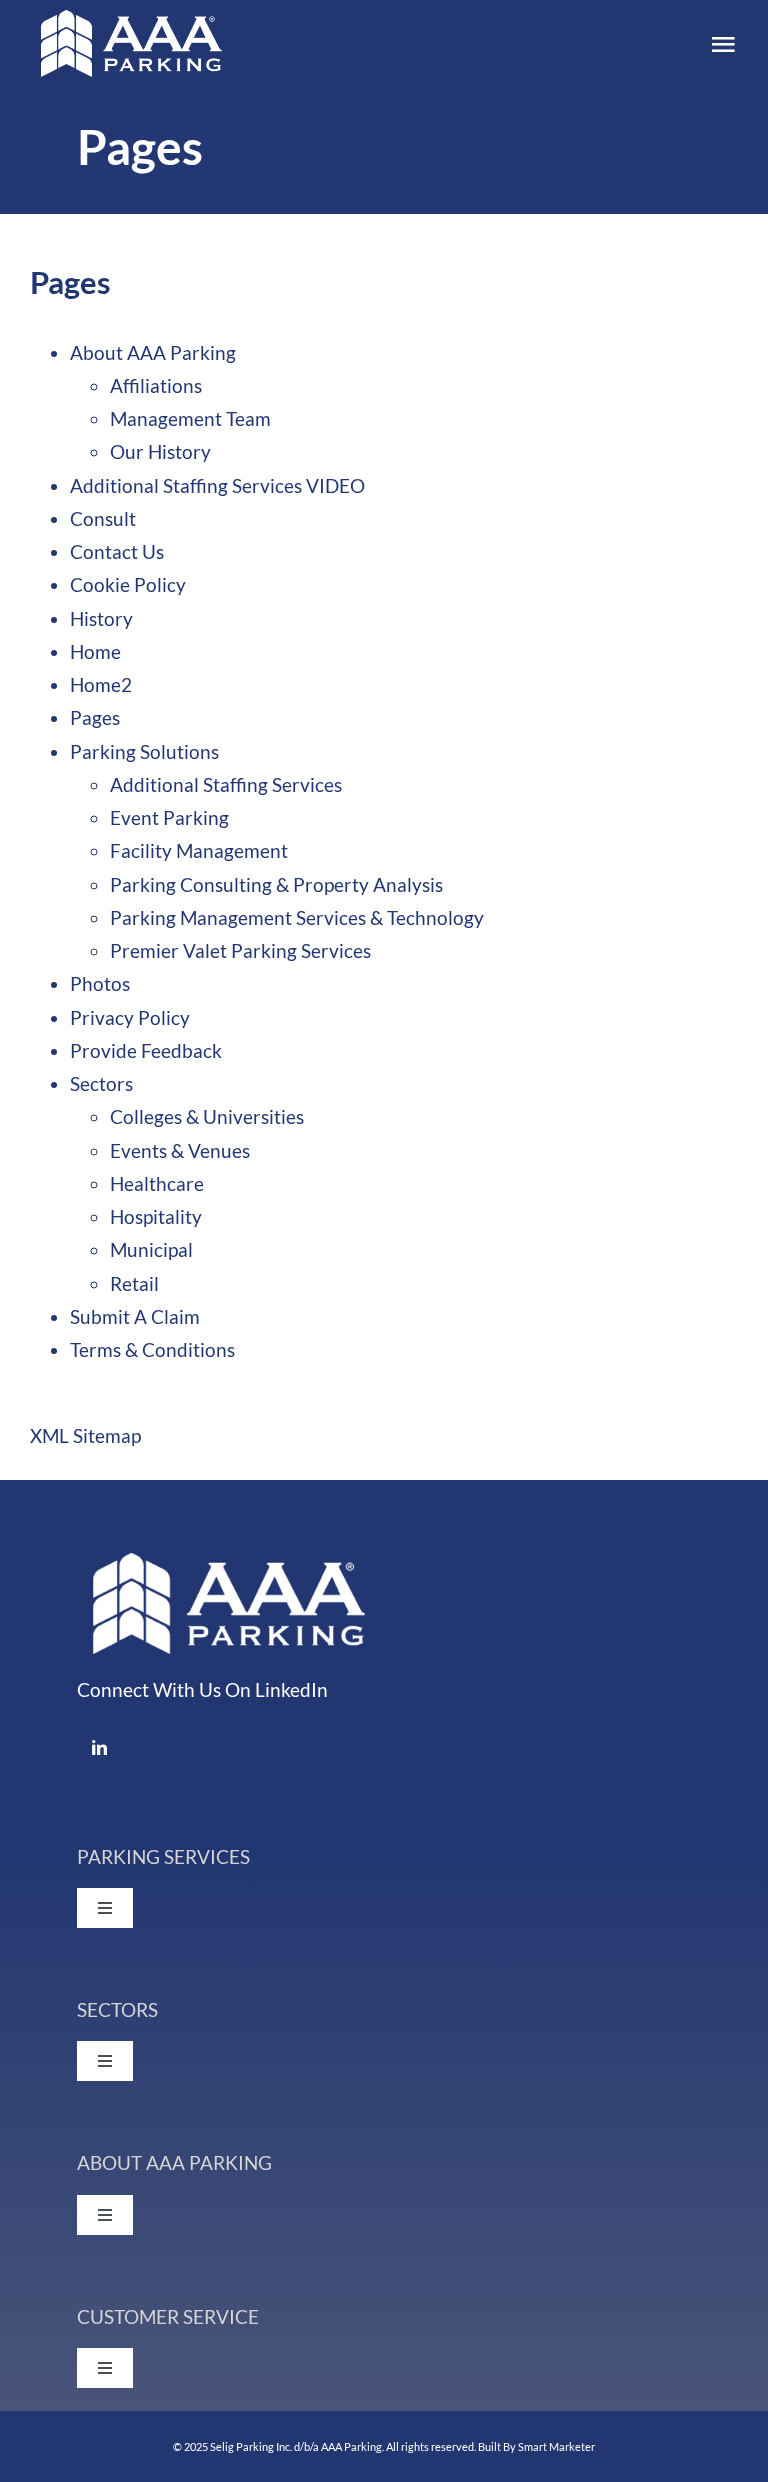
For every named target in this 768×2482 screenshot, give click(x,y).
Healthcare (157, 1183)
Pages (95, 717)
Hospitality (156, 1216)
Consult (103, 518)
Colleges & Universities (207, 1116)
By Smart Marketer (549, 2446)
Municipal (151, 1249)
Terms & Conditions (152, 1349)
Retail (134, 1283)
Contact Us (117, 551)
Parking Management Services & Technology (297, 917)
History (101, 618)
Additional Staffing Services (226, 784)
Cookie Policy (128, 584)
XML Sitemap (85, 1435)
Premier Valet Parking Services (240, 950)
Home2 (101, 684)
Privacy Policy (130, 1017)
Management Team (190, 418)
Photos (100, 983)
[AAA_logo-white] (130, 19)
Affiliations (156, 385)
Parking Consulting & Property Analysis (276, 884)
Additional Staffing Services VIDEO (217, 485)
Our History (160, 451)
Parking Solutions (144, 751)
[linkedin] (99, 1745)
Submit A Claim (135, 1316)
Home (95, 651)
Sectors (101, 1083)
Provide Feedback (146, 1050)
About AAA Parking (153, 352)
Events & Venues (180, 1150)
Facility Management (199, 850)
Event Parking (169, 817)
